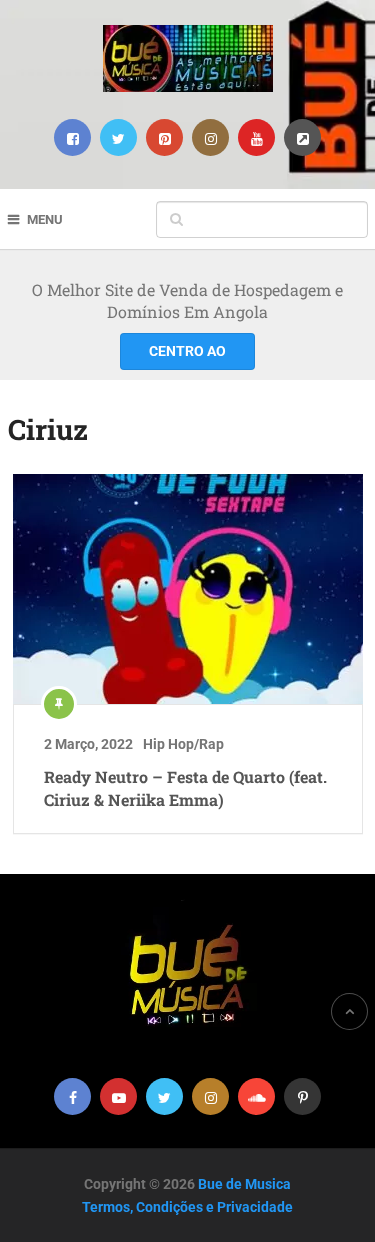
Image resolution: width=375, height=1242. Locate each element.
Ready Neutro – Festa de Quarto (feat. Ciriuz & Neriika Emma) (185, 787)
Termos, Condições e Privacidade (187, 1207)
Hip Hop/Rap (183, 744)
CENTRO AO (187, 351)
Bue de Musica (244, 1184)
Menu (45, 219)
